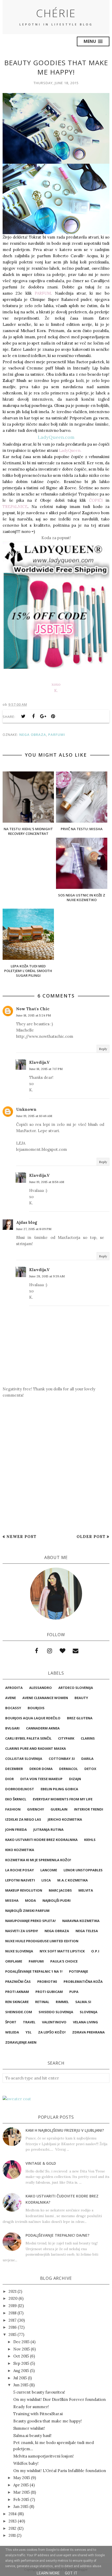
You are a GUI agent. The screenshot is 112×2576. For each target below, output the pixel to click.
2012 (13, 2528)
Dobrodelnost (20, 1789)
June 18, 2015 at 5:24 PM (33, 1015)
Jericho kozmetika (65, 1819)
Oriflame (14, 1961)
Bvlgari (12, 1728)
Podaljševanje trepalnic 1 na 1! (34, 1971)
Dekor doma (41, 1769)
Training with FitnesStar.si (38, 2414)
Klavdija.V (39, 1062)
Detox (90, 1769)
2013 (13, 2521)
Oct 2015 (21, 2356)
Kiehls (90, 1840)
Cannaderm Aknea (43, 1728)
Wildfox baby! (26, 2463)
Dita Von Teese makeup (41, 1779)
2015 (13, 2334)
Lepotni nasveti (20, 1880)
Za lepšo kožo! (52, 2032)
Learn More (48, 2573)
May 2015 (22, 2478)
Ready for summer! (31, 2407)
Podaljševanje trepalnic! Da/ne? (57, 2235)
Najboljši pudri (57, 1900)
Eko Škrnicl (16, 1799)
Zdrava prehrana (88, 2032)
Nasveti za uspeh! (22, 1931)
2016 (13, 2327)
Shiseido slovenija (56, 2012)
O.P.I (95, 1951)
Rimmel (62, 2002)
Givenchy (36, 1809)
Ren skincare (17, 2002)
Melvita (86, 1890)
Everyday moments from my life (63, 1799)
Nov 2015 (21, 2349)
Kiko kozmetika (20, 1850)
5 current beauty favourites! (39, 2392)
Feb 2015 (21, 2499)
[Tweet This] (23, 716)
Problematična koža (83, 1981)
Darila (87, 1759)
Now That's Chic (33, 1009)
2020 (13, 2298)
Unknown (26, 1109)
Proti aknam (17, 1992)
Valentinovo (54, 2022)
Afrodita (14, 1688)
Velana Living (85, 2022)
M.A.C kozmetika (73, 1880)
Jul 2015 (20, 2378)
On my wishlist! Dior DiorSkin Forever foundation (60, 2399)
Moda (30, 1900)
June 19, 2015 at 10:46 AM (34, 1116)
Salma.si (83, 2002)
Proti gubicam (49, 1992)
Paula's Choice (64, 1961)
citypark (66, 1738)
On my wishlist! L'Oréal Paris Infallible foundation (60, 2471)
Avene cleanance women (45, 1698)
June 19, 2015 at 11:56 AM (47, 1182)
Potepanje (79, 1971)
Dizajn (75, 1779)
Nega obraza (33, 735)
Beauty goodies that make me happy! (48, 2421)
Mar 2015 (21, 2492)
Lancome (49, 1870)
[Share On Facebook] (33, 716)
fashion (13, 1809)
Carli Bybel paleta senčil (28, 1738)
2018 (13, 2313)
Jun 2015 (21, 2385)
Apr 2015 (21, 2485)
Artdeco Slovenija (76, 1688)
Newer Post (21, 1537)
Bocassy (13, 1708)
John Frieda (16, 1829)
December (14, 1769)
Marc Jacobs (60, 1890)
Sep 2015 (21, 2363)
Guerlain (59, 1809)
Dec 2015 (21, 2342)
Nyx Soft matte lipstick (62, 1951)
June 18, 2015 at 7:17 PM (46, 1069)
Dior (10, 1779)
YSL (29, 2032)
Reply (103, 1049)
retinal (42, 2002)
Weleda (12, 2032)
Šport (11, 2022)
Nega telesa (87, 1931)
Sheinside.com (19, 2012)
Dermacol (69, 1769)
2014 (13, 2514)
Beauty (81, 1698)
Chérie (56, 13)
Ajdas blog (27, 1222)
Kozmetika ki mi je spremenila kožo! (38, 1860)
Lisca (46, 1880)
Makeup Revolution (24, 1890)
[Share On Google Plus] (43, 716)
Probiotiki (47, 1981)
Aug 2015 (21, 2371)
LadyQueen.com (56, 437)
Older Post (91, 1537)
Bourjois (36, 1708)
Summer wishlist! (29, 2428)
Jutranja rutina (48, 1829)
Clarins (88, 1738)
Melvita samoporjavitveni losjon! (43, 2456)
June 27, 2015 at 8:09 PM (34, 1229)
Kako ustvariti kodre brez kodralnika (41, 1840)
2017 (13, 2320)
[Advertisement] (56, 1470)
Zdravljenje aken (21, 2042)
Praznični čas (18, 1981)
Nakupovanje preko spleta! (30, 1921)
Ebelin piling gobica (59, 1789)
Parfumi (57, 735)
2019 (13, 2306)
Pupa (74, 1992)
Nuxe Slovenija (19, 1951)
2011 (12, 2535)
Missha (12, 1900)
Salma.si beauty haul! (32, 2436)
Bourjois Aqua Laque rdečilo (33, 1718)
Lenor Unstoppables (83, 1870)
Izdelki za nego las (23, 1819)
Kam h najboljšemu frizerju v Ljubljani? (65, 2130)
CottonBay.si (62, 1759)
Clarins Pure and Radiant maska (36, 1748)
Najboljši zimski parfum (27, 1911)
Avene (11, 1698)
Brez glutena (80, 1718)
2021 (13, 2291)
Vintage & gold (41, 2163)
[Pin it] (53, 716)
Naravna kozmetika (81, 1921)
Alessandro (41, 1688)
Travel (29, 2022)
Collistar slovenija (24, 1759)
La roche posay (20, 1870)
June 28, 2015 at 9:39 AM (47, 1276)
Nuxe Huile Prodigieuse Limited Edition (42, 1941)
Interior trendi (89, 1809)
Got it (71, 2573)
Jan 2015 (21, 2506)
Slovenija (89, 2012)
